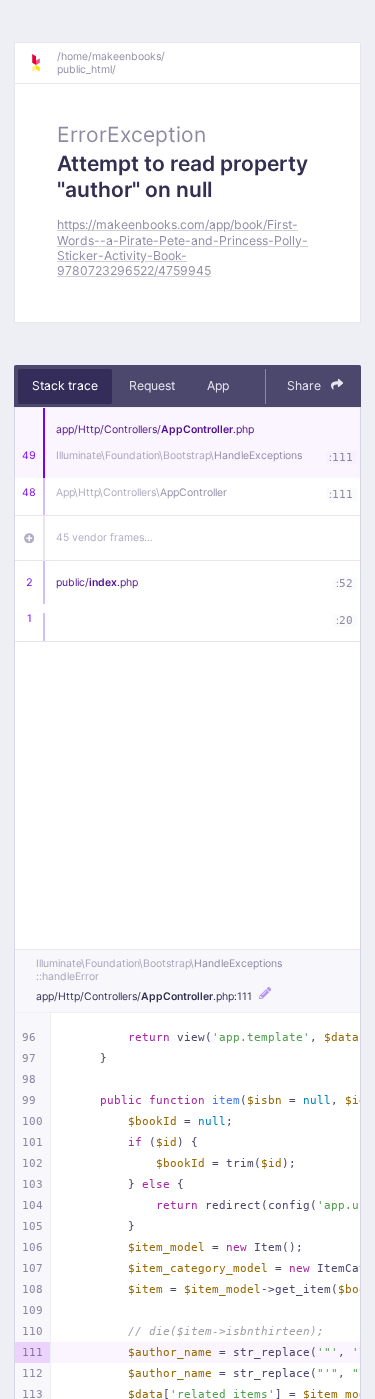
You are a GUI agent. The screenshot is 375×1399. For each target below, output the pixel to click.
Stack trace (65, 385)
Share (305, 385)
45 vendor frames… (104, 537)
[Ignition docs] (43, 63)
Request (152, 385)
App (218, 385)
